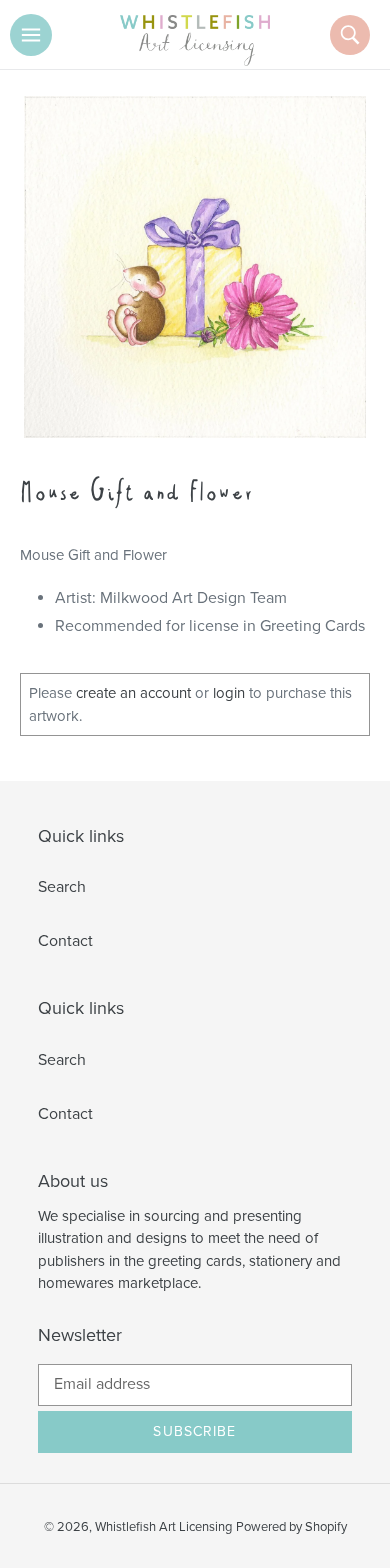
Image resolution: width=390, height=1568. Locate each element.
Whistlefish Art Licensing (163, 1527)
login (229, 693)
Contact (65, 941)
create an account (133, 693)
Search (62, 887)
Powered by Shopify (291, 1527)
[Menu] (31, 35)
